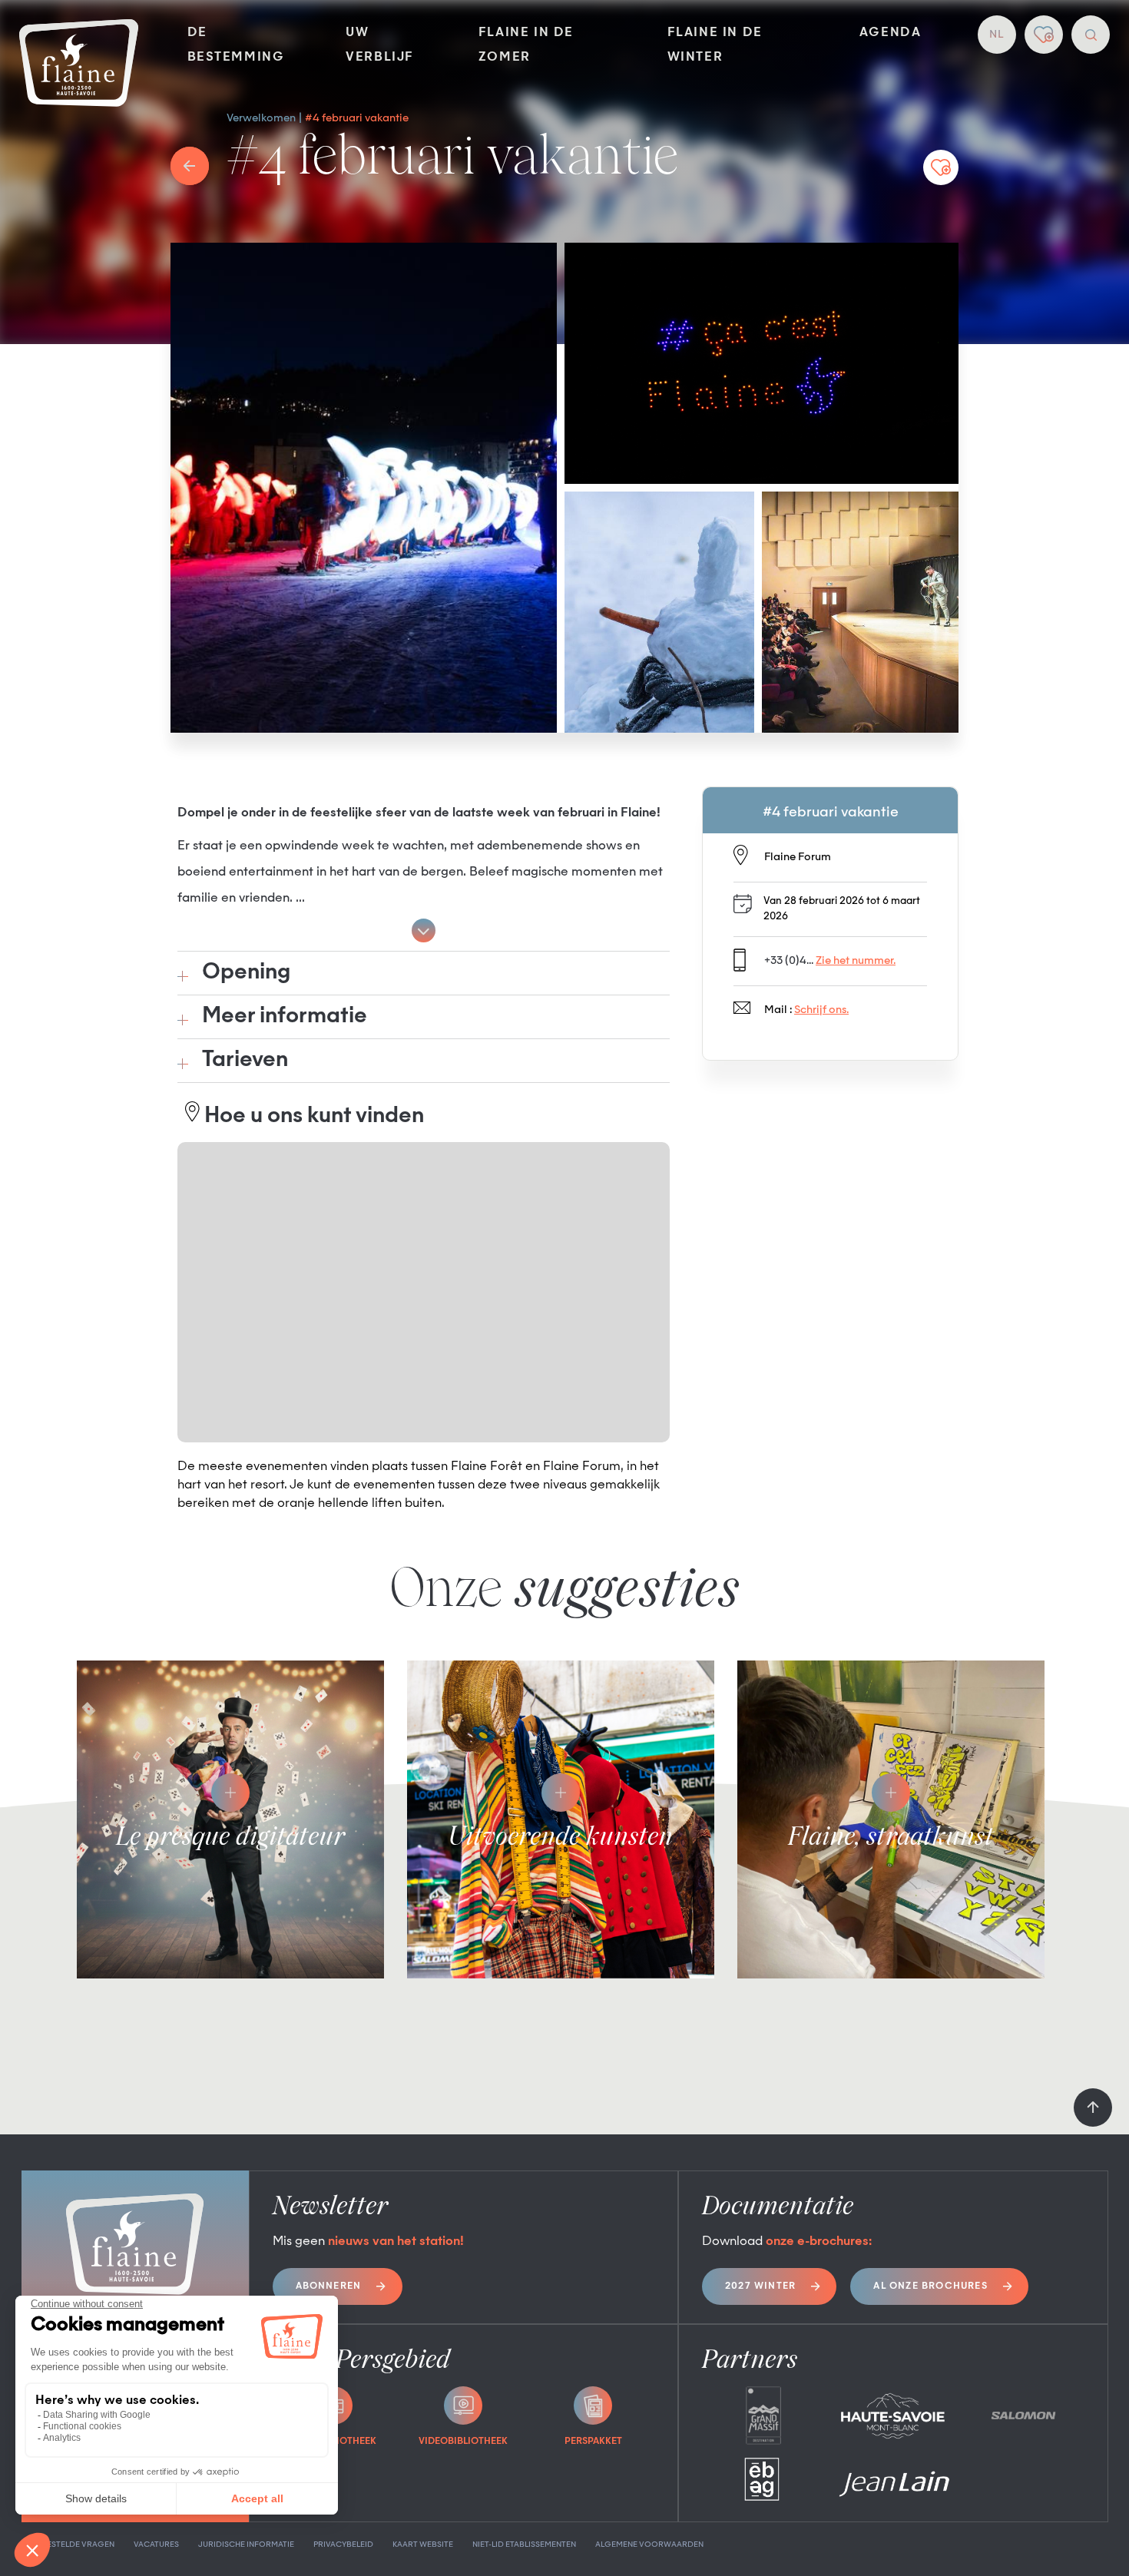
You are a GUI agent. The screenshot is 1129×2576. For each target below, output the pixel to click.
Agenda (891, 33)
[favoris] (1044, 35)
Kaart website (423, 2545)
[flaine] (79, 65)
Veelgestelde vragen (68, 2545)
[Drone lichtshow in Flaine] (761, 363)
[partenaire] (763, 2415)
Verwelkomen (261, 118)
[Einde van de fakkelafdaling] (364, 488)
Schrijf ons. (821, 1010)
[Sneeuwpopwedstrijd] (659, 612)
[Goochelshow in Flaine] (861, 612)
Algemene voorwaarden (649, 2545)
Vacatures (156, 2545)
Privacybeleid (343, 2545)
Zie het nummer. (856, 961)
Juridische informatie (246, 2545)
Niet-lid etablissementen (524, 2545)
